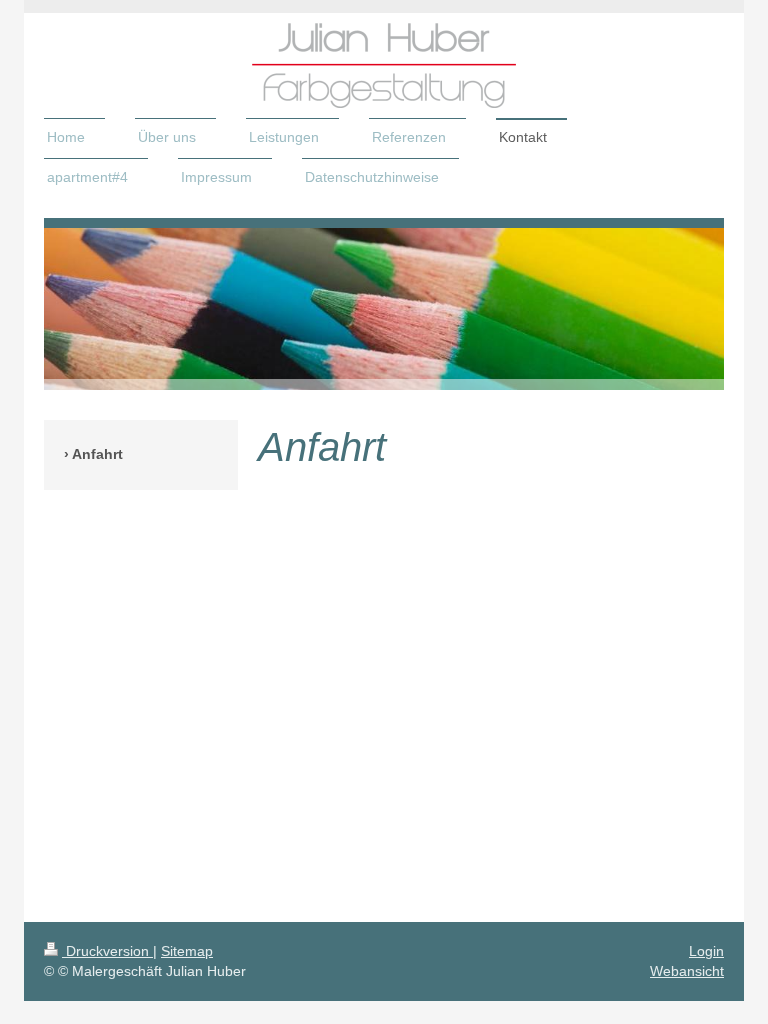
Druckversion (107, 951)
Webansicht (687, 971)
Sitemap (187, 951)
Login (706, 951)
